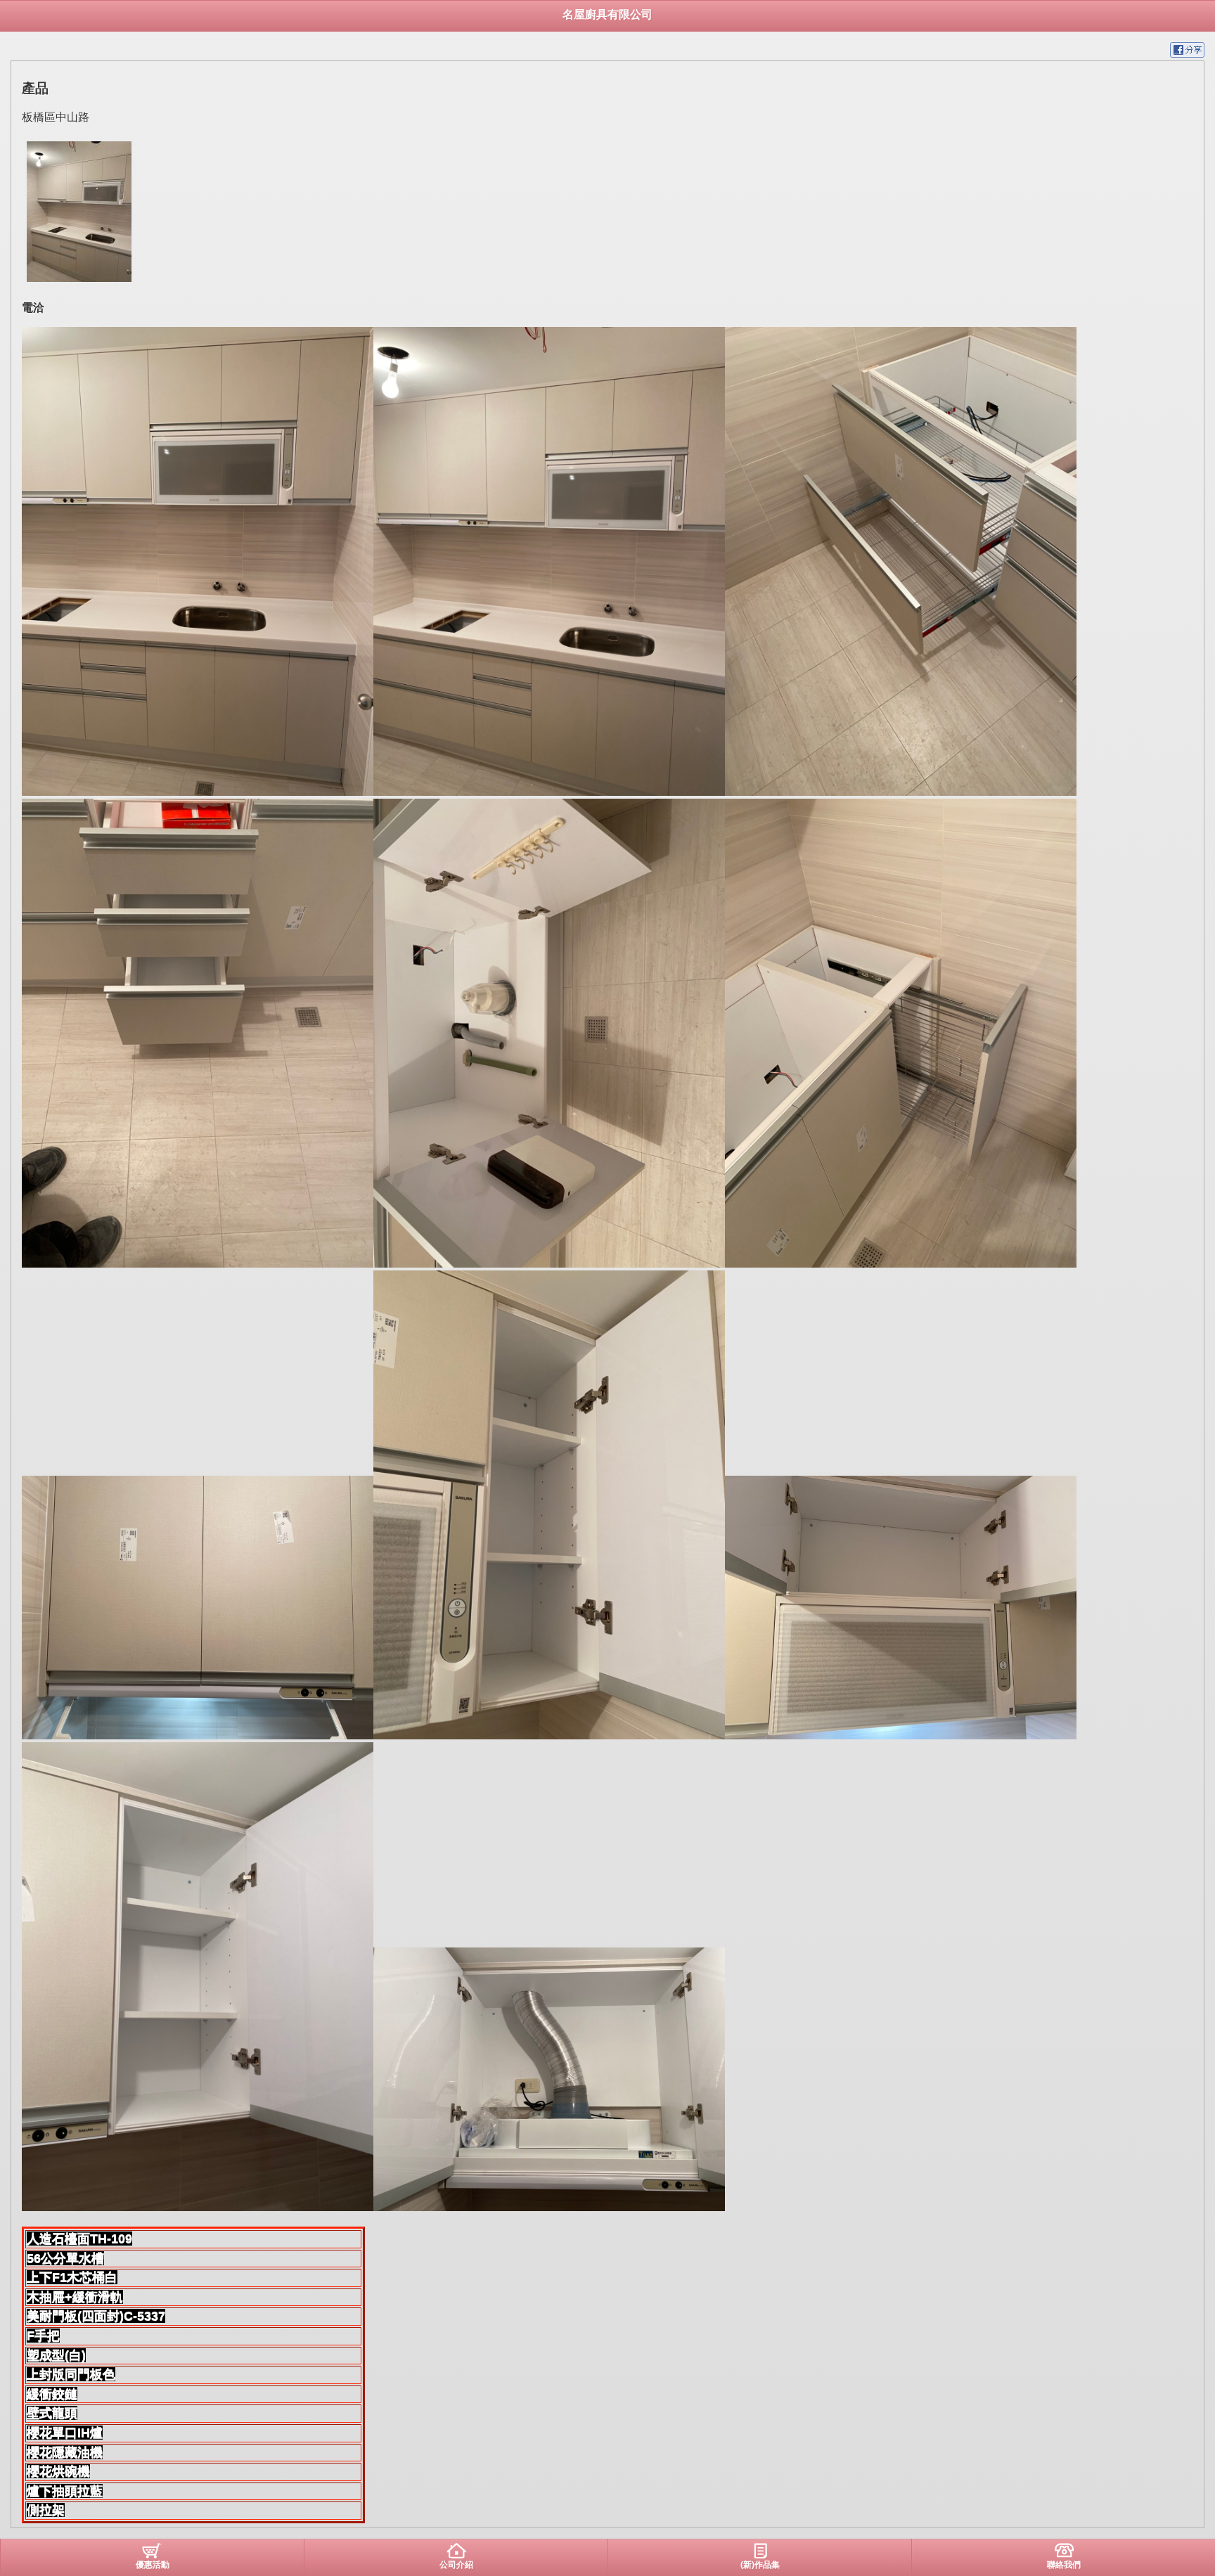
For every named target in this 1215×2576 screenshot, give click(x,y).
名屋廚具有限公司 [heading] (607, 14)
